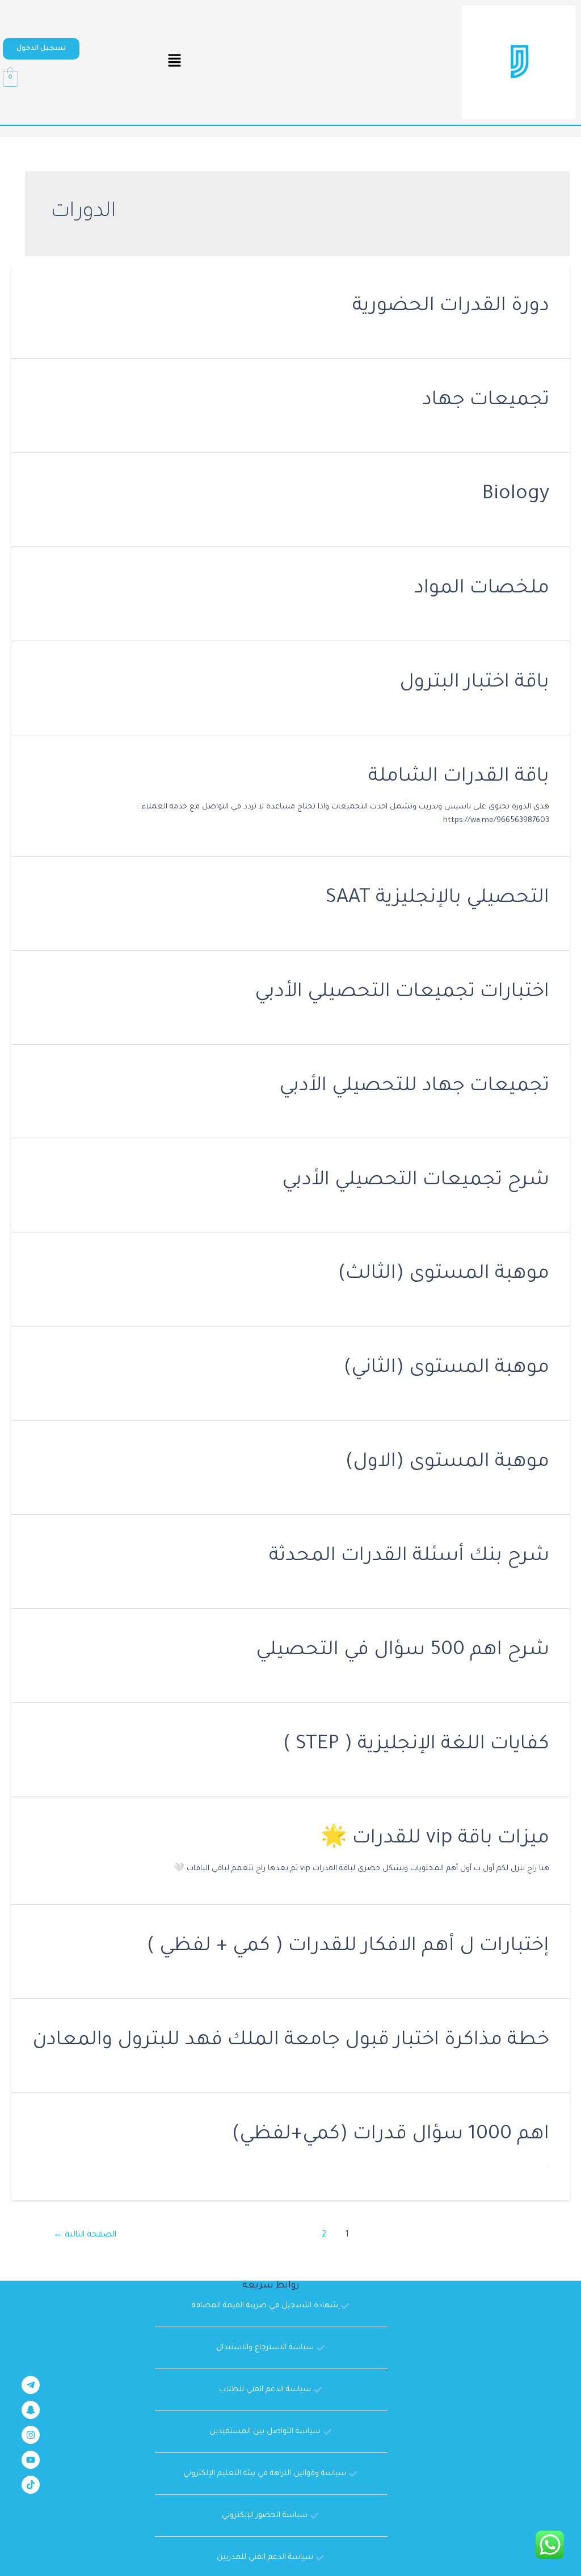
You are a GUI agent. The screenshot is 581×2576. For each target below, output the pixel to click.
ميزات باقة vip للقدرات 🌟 (435, 1839)
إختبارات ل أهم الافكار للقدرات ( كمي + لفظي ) (348, 1947)
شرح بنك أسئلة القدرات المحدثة (409, 1557)
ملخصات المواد (482, 589)
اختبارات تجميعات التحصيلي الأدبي (402, 993)
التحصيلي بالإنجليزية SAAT (437, 899)
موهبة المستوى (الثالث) (444, 1275)
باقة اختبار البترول (474, 683)
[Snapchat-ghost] (31, 2410)
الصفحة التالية (85, 2235)
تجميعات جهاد (486, 401)
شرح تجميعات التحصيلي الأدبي (416, 1181)
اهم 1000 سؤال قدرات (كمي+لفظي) (391, 2135)
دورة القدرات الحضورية (451, 307)
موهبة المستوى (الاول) (447, 1463)
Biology (516, 495)
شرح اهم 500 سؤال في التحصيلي (403, 1651)
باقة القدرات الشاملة (459, 778)
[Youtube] (31, 2460)
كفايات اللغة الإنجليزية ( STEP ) (416, 1745)
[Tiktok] (31, 2485)
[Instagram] (31, 2435)
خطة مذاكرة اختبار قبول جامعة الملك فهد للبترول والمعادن (291, 2041)
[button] (41, 49)
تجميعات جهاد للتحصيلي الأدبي (414, 1087)
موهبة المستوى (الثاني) (447, 1369)
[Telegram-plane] (31, 2385)
